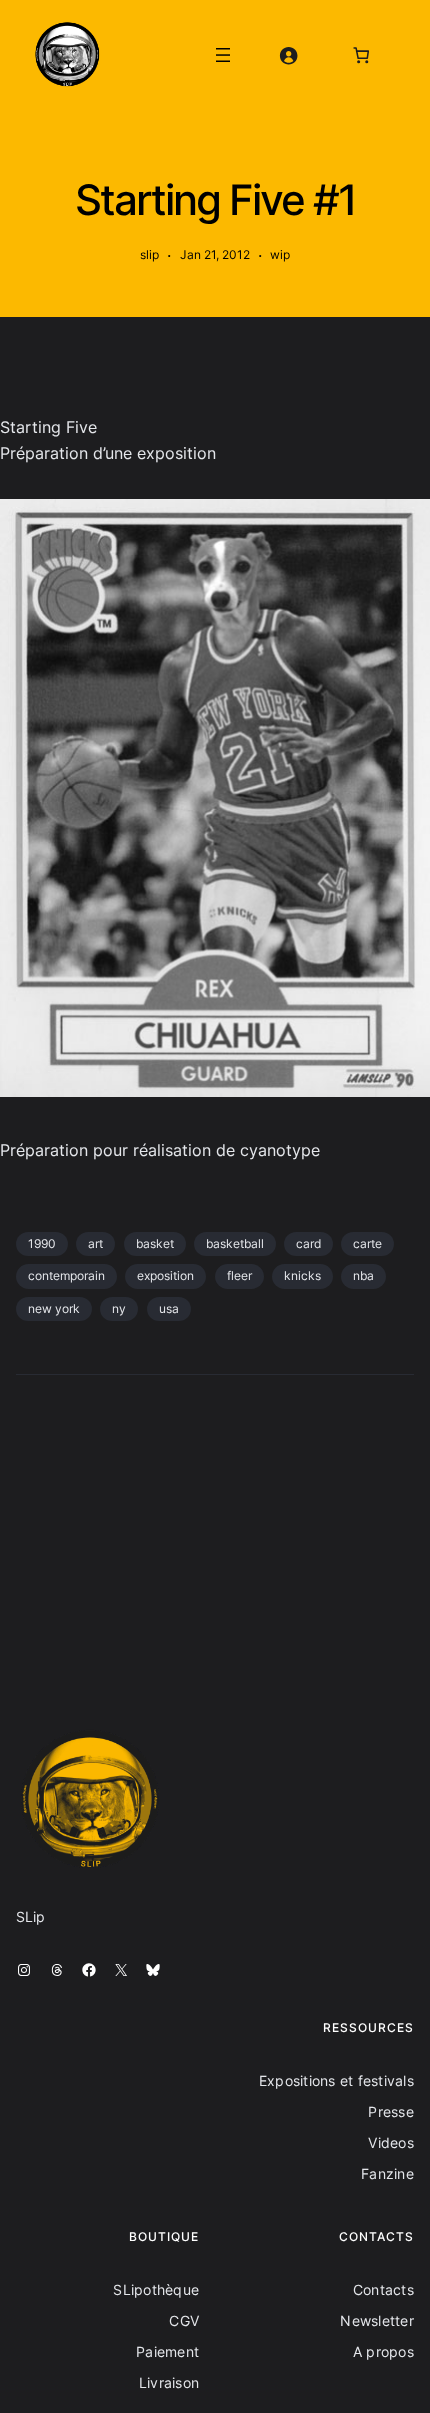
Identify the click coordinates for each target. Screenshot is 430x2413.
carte (367, 1243)
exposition (165, 1275)
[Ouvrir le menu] (223, 55)
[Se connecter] (287, 54)
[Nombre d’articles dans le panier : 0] (361, 54)
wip (280, 254)
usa (169, 1308)
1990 (42, 1243)
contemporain (66, 1275)
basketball (235, 1243)
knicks (302, 1275)
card (308, 1243)
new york (54, 1308)
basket (155, 1243)
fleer (239, 1275)
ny (119, 1308)
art (95, 1243)
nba (363, 1275)
